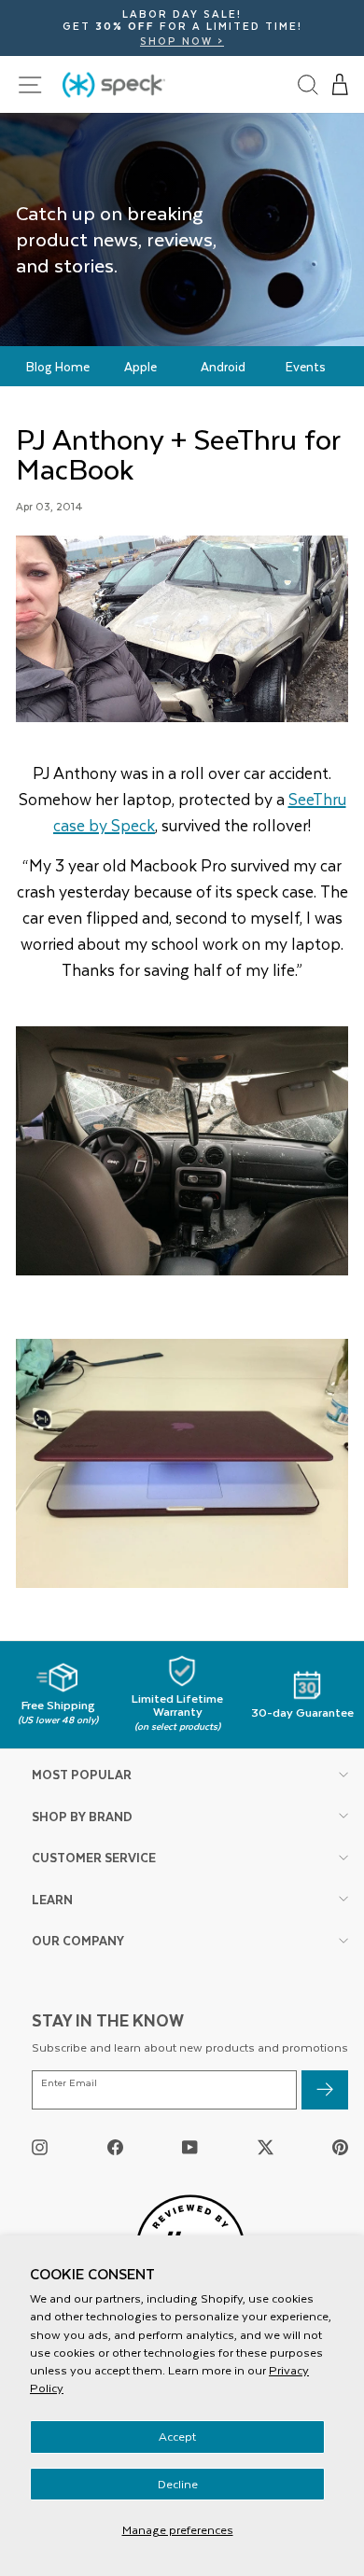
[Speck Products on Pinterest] (340, 2146)
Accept (177, 2436)
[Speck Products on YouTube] (190, 2146)
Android (223, 366)
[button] (341, 85)
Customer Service (94, 1857)
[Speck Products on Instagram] (40, 2146)
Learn (52, 1899)
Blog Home (58, 366)
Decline (178, 2484)
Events (306, 366)
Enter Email (69, 2083)
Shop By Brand (82, 1816)
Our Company (78, 1940)
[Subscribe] (325, 2090)
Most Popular (82, 1774)
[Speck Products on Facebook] (115, 2146)
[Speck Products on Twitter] (266, 2146)
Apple (140, 366)
